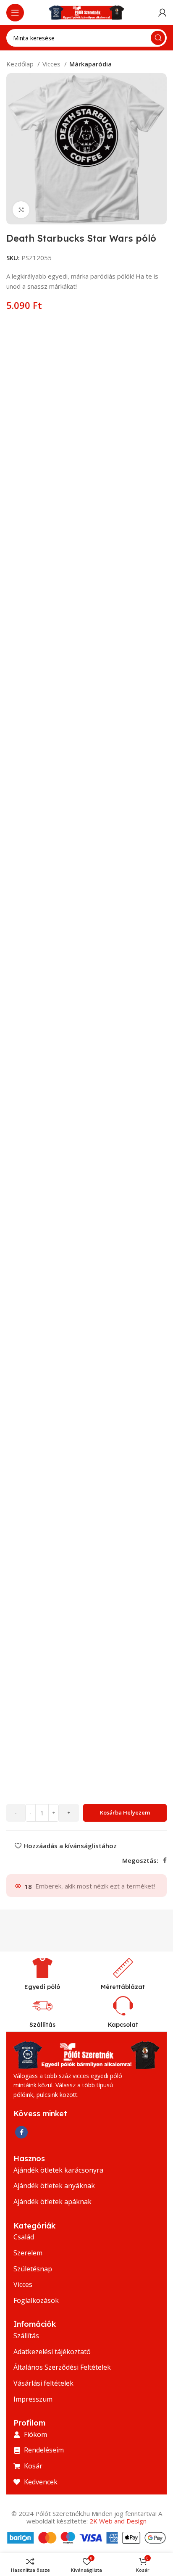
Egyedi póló (42, 1987)
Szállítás (42, 2025)
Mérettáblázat (123, 1987)
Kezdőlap (21, 64)
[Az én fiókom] (163, 13)
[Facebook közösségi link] (165, 1860)
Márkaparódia (90, 64)
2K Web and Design (118, 2521)
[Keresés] (158, 38)
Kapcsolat (123, 2025)
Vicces (52, 64)
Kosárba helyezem (125, 1812)
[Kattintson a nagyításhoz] (21, 210)
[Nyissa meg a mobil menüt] (15, 13)
